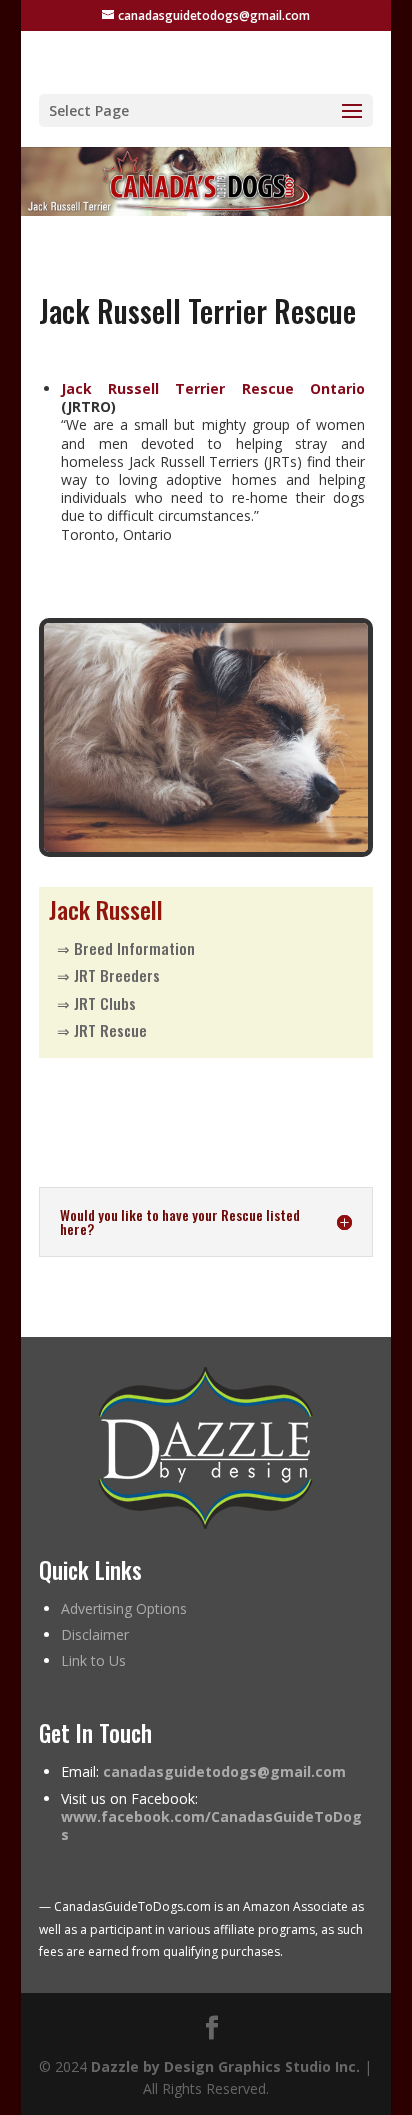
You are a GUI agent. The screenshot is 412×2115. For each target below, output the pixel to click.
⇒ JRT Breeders (108, 975)
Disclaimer (95, 1634)
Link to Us (93, 1660)
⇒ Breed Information (126, 948)
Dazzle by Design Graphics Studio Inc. (225, 2066)
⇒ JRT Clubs (96, 1003)
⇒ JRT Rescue (102, 1030)
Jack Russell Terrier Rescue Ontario (213, 388)
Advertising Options (124, 1608)
